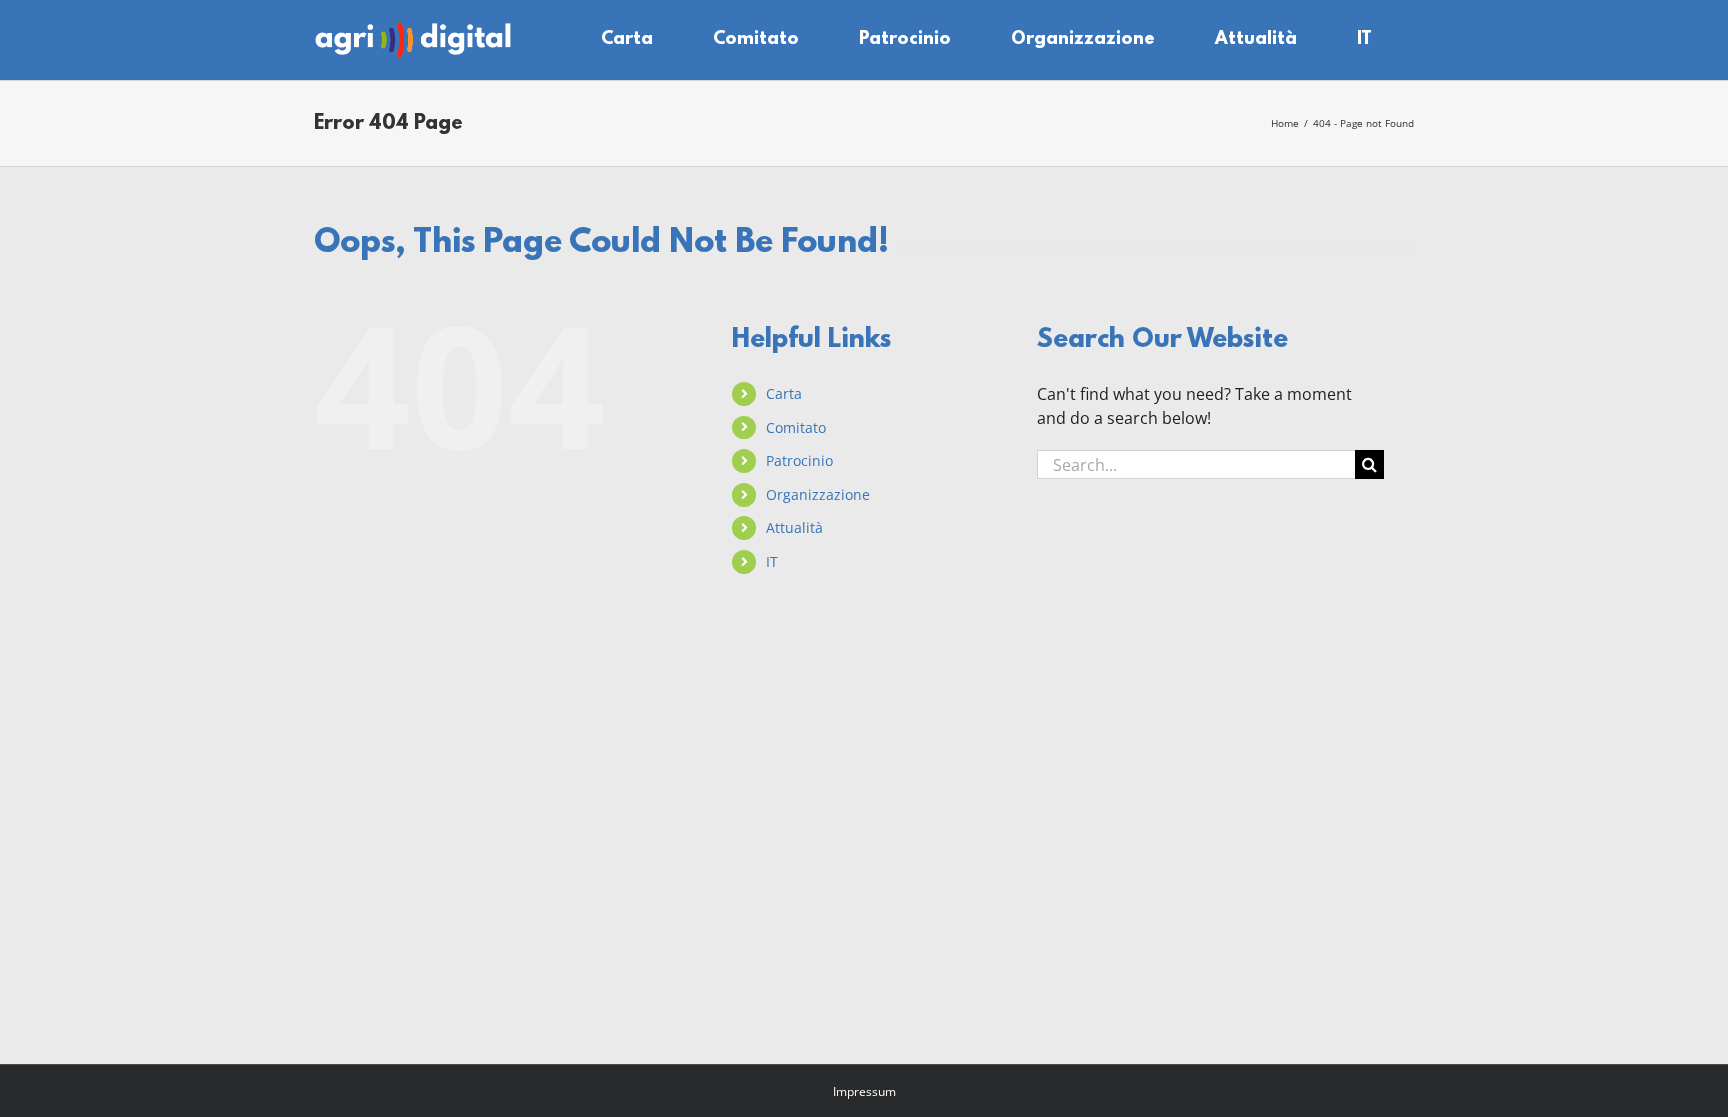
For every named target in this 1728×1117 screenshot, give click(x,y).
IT (772, 561)
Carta (784, 393)
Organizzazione (818, 494)
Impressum (864, 1091)
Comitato (796, 427)
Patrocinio (799, 460)
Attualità (794, 527)
